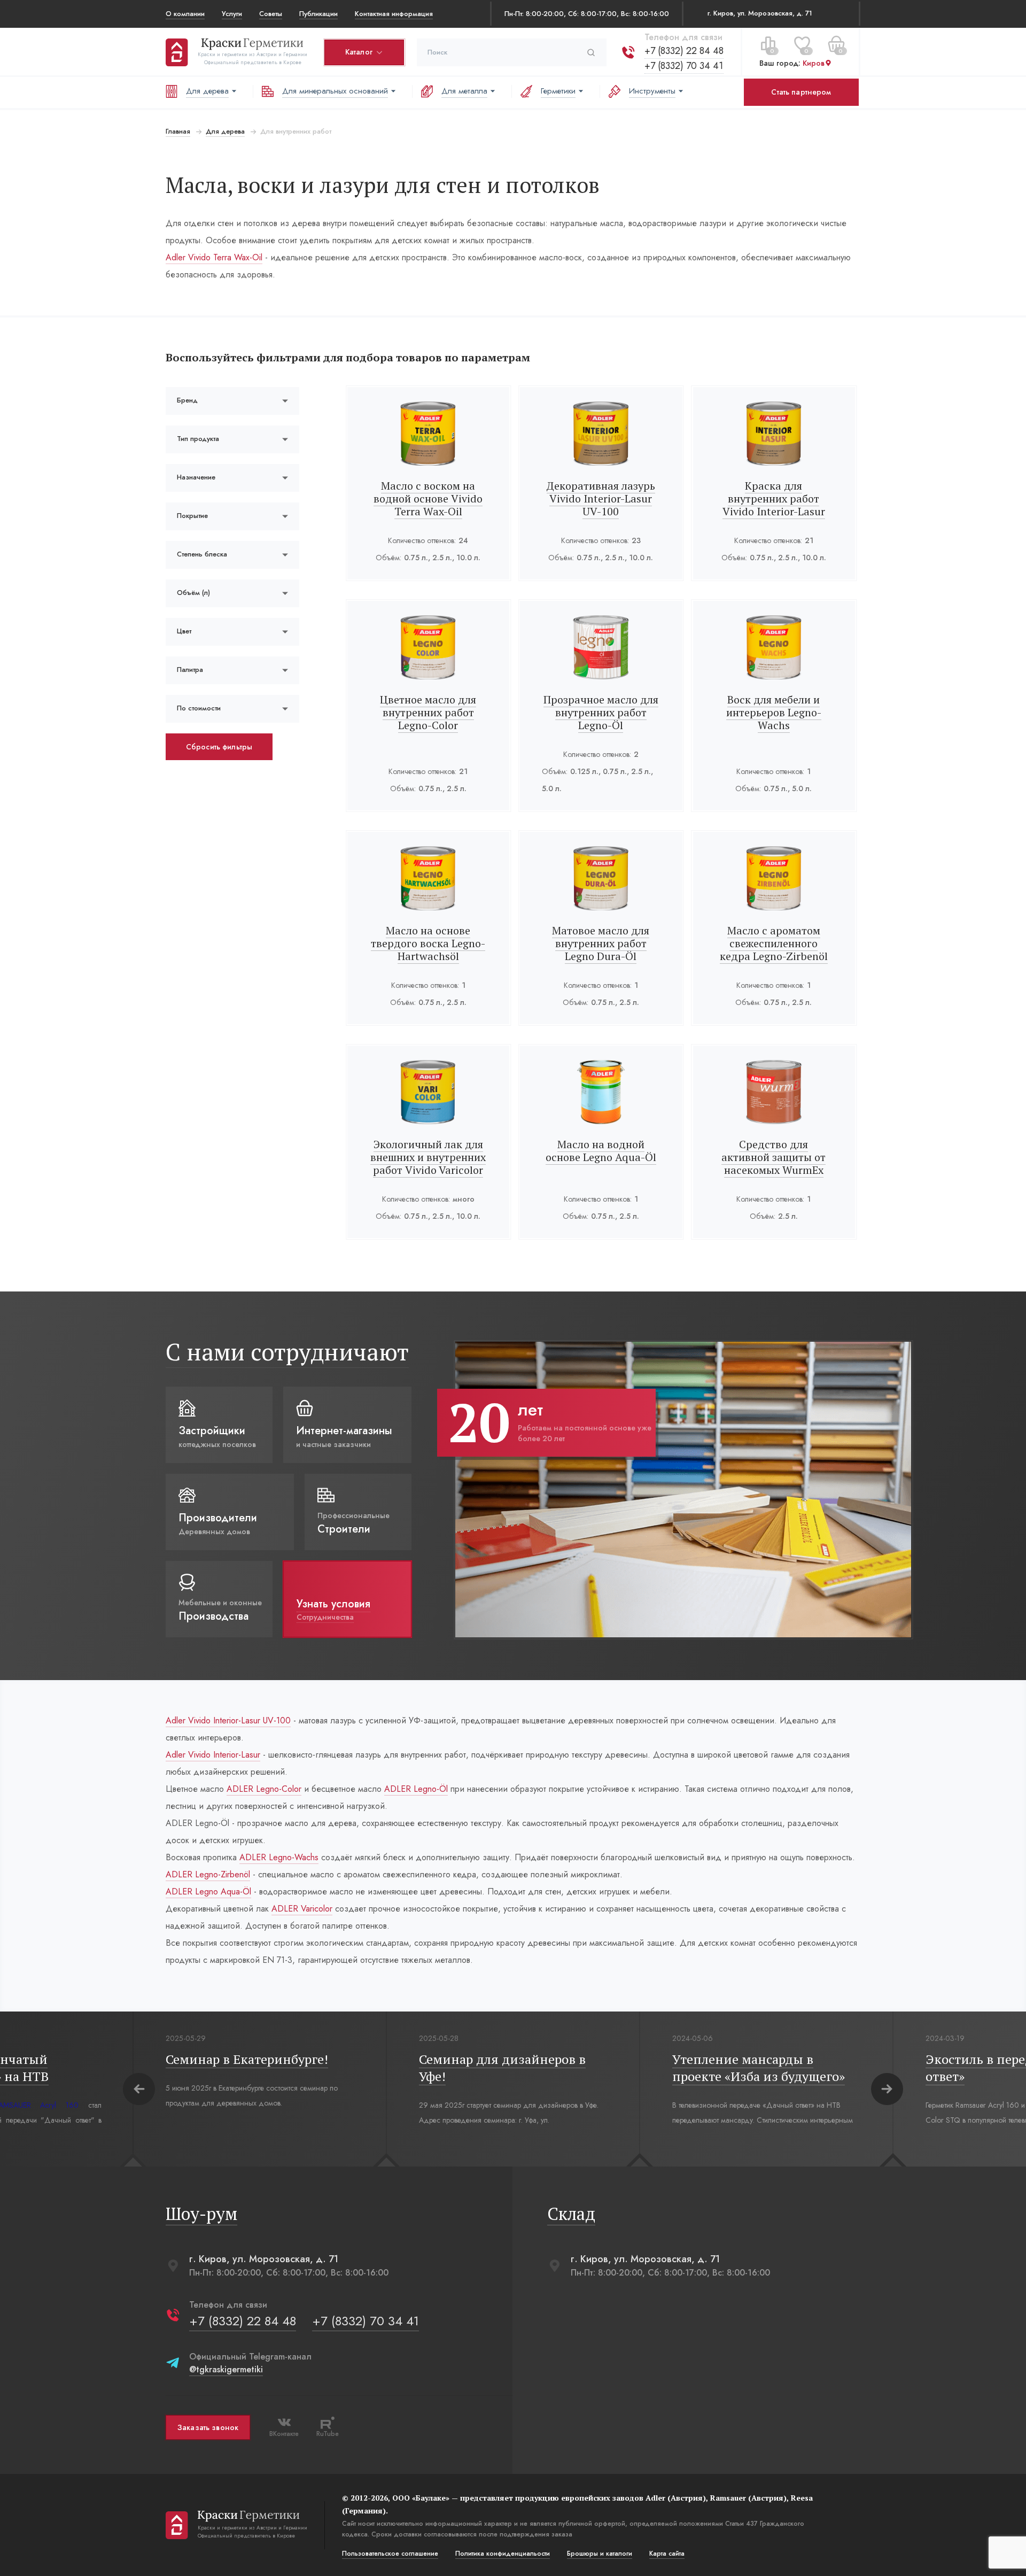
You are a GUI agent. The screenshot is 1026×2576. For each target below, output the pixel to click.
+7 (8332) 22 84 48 (684, 51)
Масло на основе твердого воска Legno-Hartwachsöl (428, 943)
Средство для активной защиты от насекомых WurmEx (774, 1157)
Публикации (318, 14)
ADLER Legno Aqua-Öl (208, 1892)
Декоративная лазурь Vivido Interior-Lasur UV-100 (601, 498)
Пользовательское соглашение (390, 2554)
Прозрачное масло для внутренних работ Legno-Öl (601, 712)
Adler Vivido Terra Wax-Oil (214, 257)
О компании (185, 14)
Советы (271, 14)
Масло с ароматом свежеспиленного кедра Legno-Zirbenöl (774, 943)
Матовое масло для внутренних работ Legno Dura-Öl (601, 943)
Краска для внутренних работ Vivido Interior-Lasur (774, 498)
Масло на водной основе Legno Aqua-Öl (601, 1151)
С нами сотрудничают (287, 1352)
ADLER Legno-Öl (416, 1789)
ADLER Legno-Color (264, 1789)
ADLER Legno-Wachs (279, 1857)
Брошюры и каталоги (600, 2554)
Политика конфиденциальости (503, 2554)
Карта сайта (667, 2554)
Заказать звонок (208, 2427)
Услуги (232, 14)
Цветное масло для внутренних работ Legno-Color (428, 712)
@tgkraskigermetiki (226, 2369)
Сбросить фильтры (219, 747)
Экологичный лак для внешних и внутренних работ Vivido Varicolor (428, 1157)
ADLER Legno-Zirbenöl (208, 1874)
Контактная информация (394, 14)
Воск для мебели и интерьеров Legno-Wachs (774, 712)
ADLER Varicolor (302, 1909)
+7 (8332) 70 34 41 (684, 66)
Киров (814, 64)
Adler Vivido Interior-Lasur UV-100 (228, 1720)
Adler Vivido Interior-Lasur (213, 1755)
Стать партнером (801, 92)
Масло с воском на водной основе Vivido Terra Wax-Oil (428, 498)
